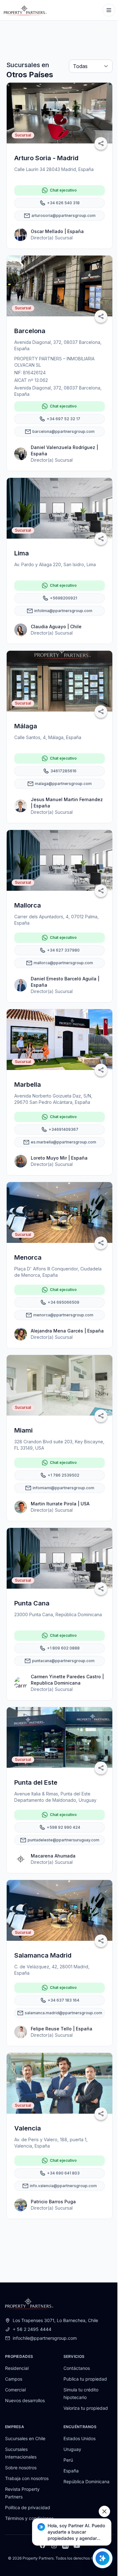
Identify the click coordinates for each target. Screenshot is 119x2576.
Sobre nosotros (21, 2468)
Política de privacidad (28, 2507)
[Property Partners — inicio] (25, 10)
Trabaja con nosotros (27, 2478)
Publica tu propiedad (85, 2379)
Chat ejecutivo (63, 190)
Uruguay (72, 2449)
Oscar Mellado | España (57, 231)
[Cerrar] (104, 2511)
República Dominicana (86, 2481)
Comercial (15, 2390)
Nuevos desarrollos (25, 2400)
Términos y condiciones (29, 2518)
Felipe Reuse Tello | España (62, 2029)
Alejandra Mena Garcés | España (67, 1331)
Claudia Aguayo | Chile (56, 627)
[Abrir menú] (109, 10)
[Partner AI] (102, 2558)
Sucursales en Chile (25, 2438)
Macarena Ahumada (53, 1856)
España (71, 2471)
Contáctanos (77, 2368)
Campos (14, 2379)
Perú (68, 2460)
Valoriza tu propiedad (86, 2408)
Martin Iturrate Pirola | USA (60, 1504)
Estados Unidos (79, 2438)
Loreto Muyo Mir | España (59, 1158)
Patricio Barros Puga (53, 2202)
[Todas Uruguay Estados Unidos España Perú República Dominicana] (91, 67)
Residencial (17, 2368)
